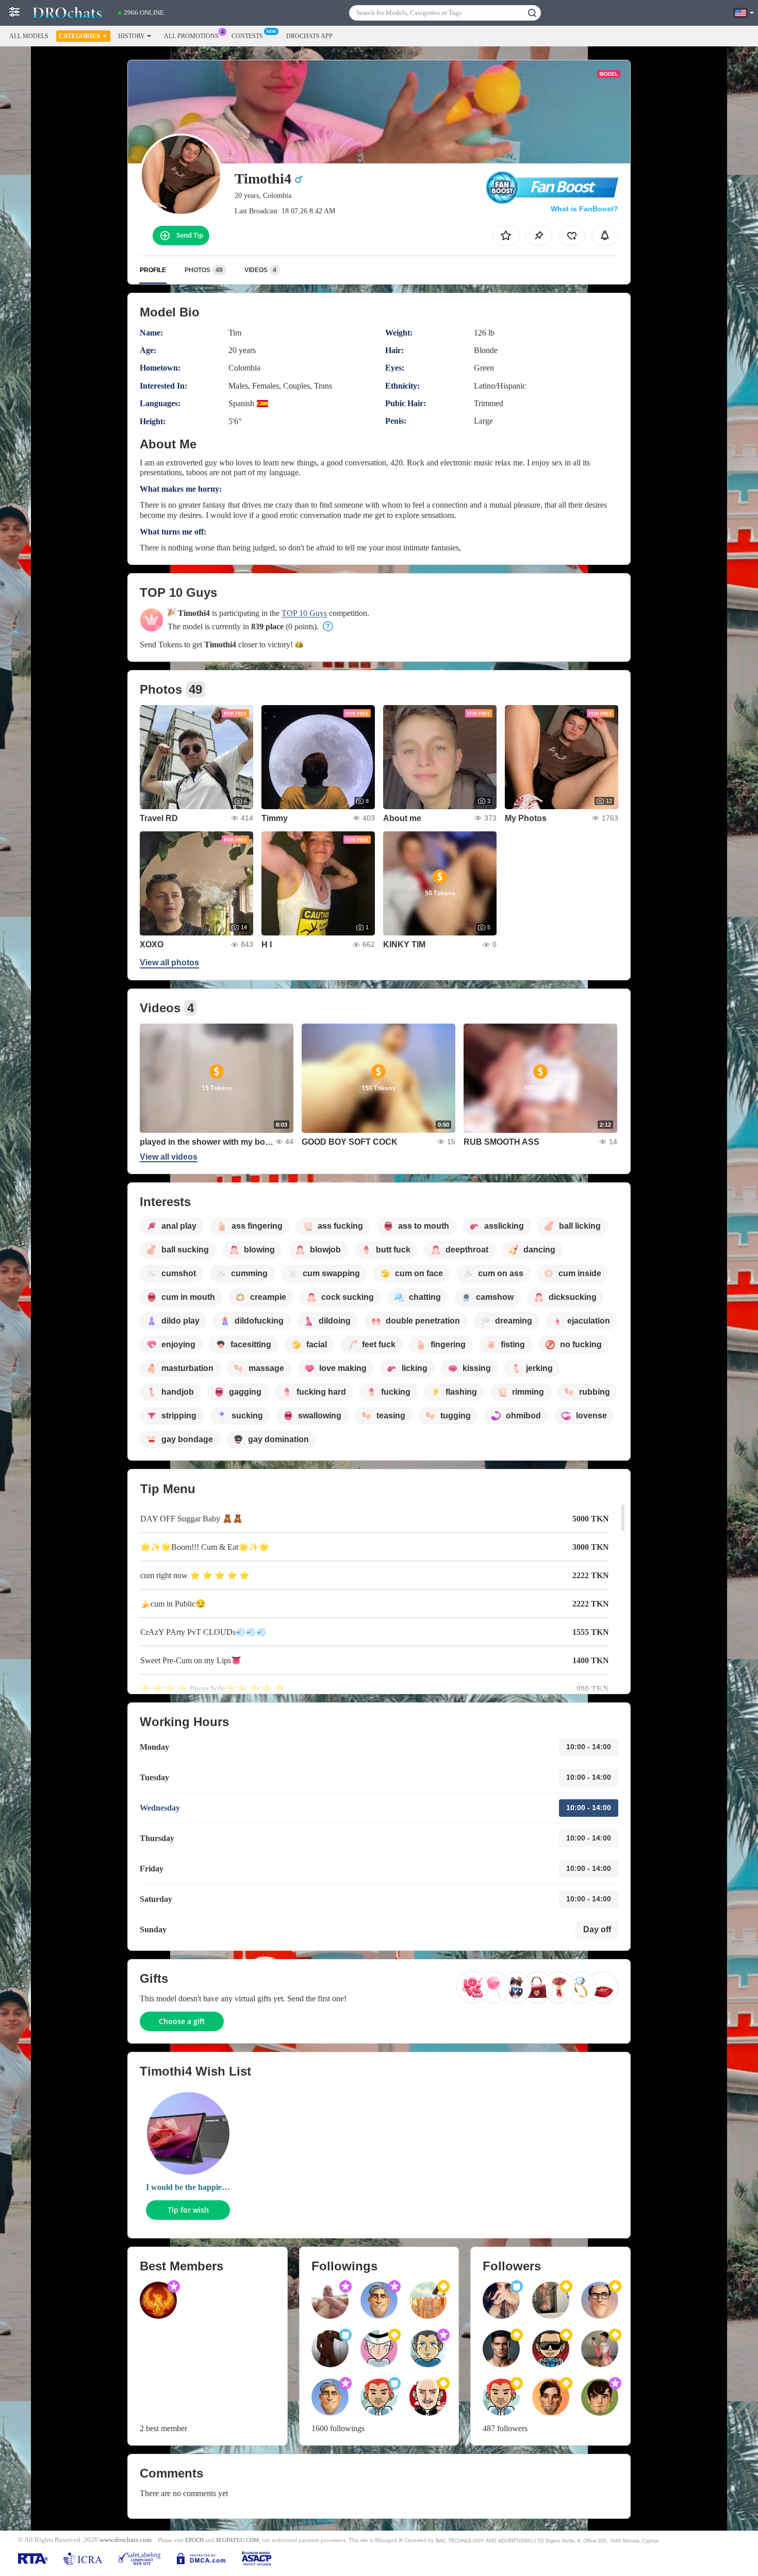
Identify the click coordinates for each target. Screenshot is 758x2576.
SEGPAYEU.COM (237, 2540)
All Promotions (191, 36)
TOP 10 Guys (304, 613)
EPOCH (194, 2540)
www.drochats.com (126, 2540)
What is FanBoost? (584, 209)
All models (29, 36)
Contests (247, 36)
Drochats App (309, 36)
